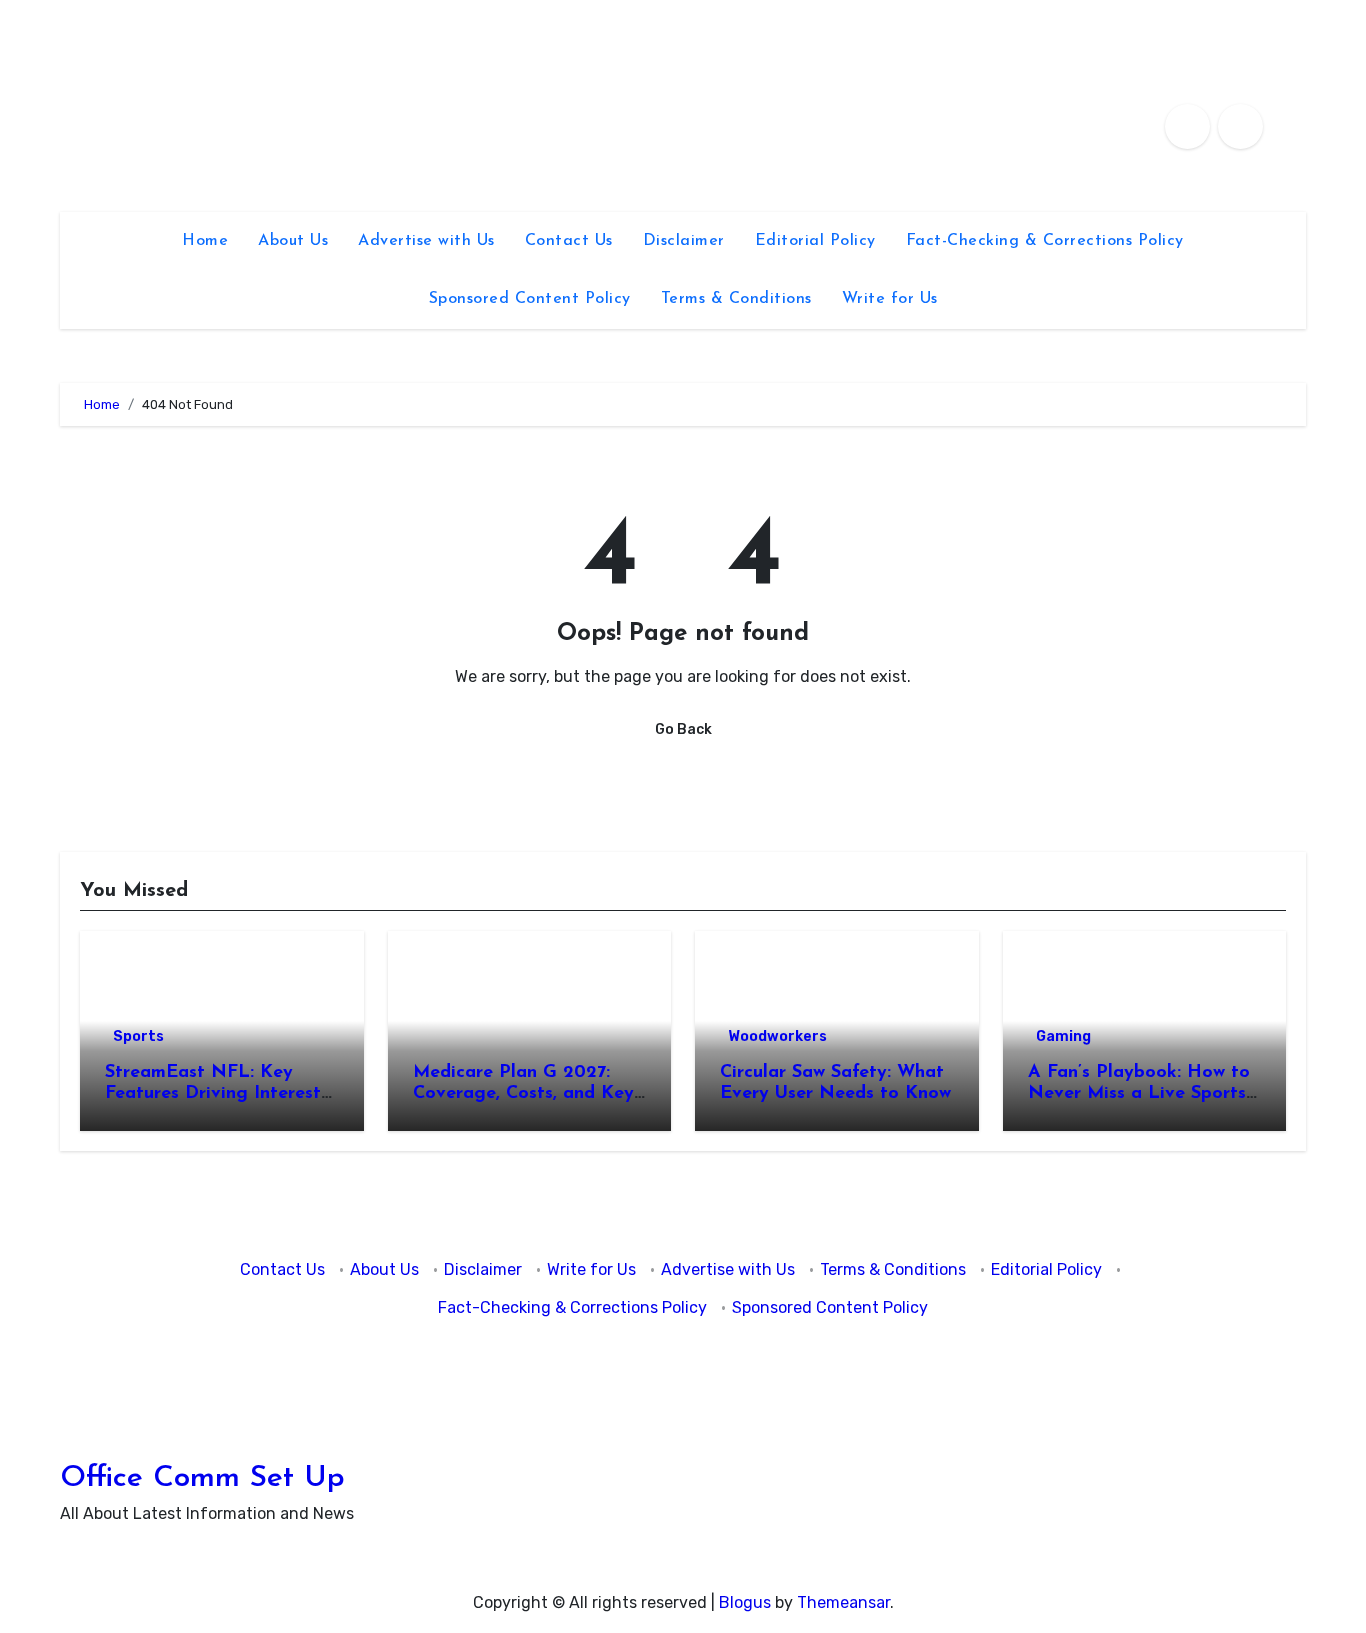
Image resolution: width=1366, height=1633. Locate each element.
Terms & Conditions (736, 299)
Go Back (683, 729)
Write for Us (890, 299)
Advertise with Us (426, 241)
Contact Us (569, 241)
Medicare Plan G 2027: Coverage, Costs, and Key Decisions (523, 1094)
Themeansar (843, 1602)
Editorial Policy (815, 241)
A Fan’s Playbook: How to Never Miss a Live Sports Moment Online (1139, 1094)
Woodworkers (777, 1036)
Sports (138, 1036)
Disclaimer (684, 241)
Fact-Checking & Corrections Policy (1045, 241)
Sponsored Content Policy (530, 299)
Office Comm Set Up (202, 1478)
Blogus (745, 1602)
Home (205, 241)
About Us (293, 241)
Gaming (1063, 1036)
